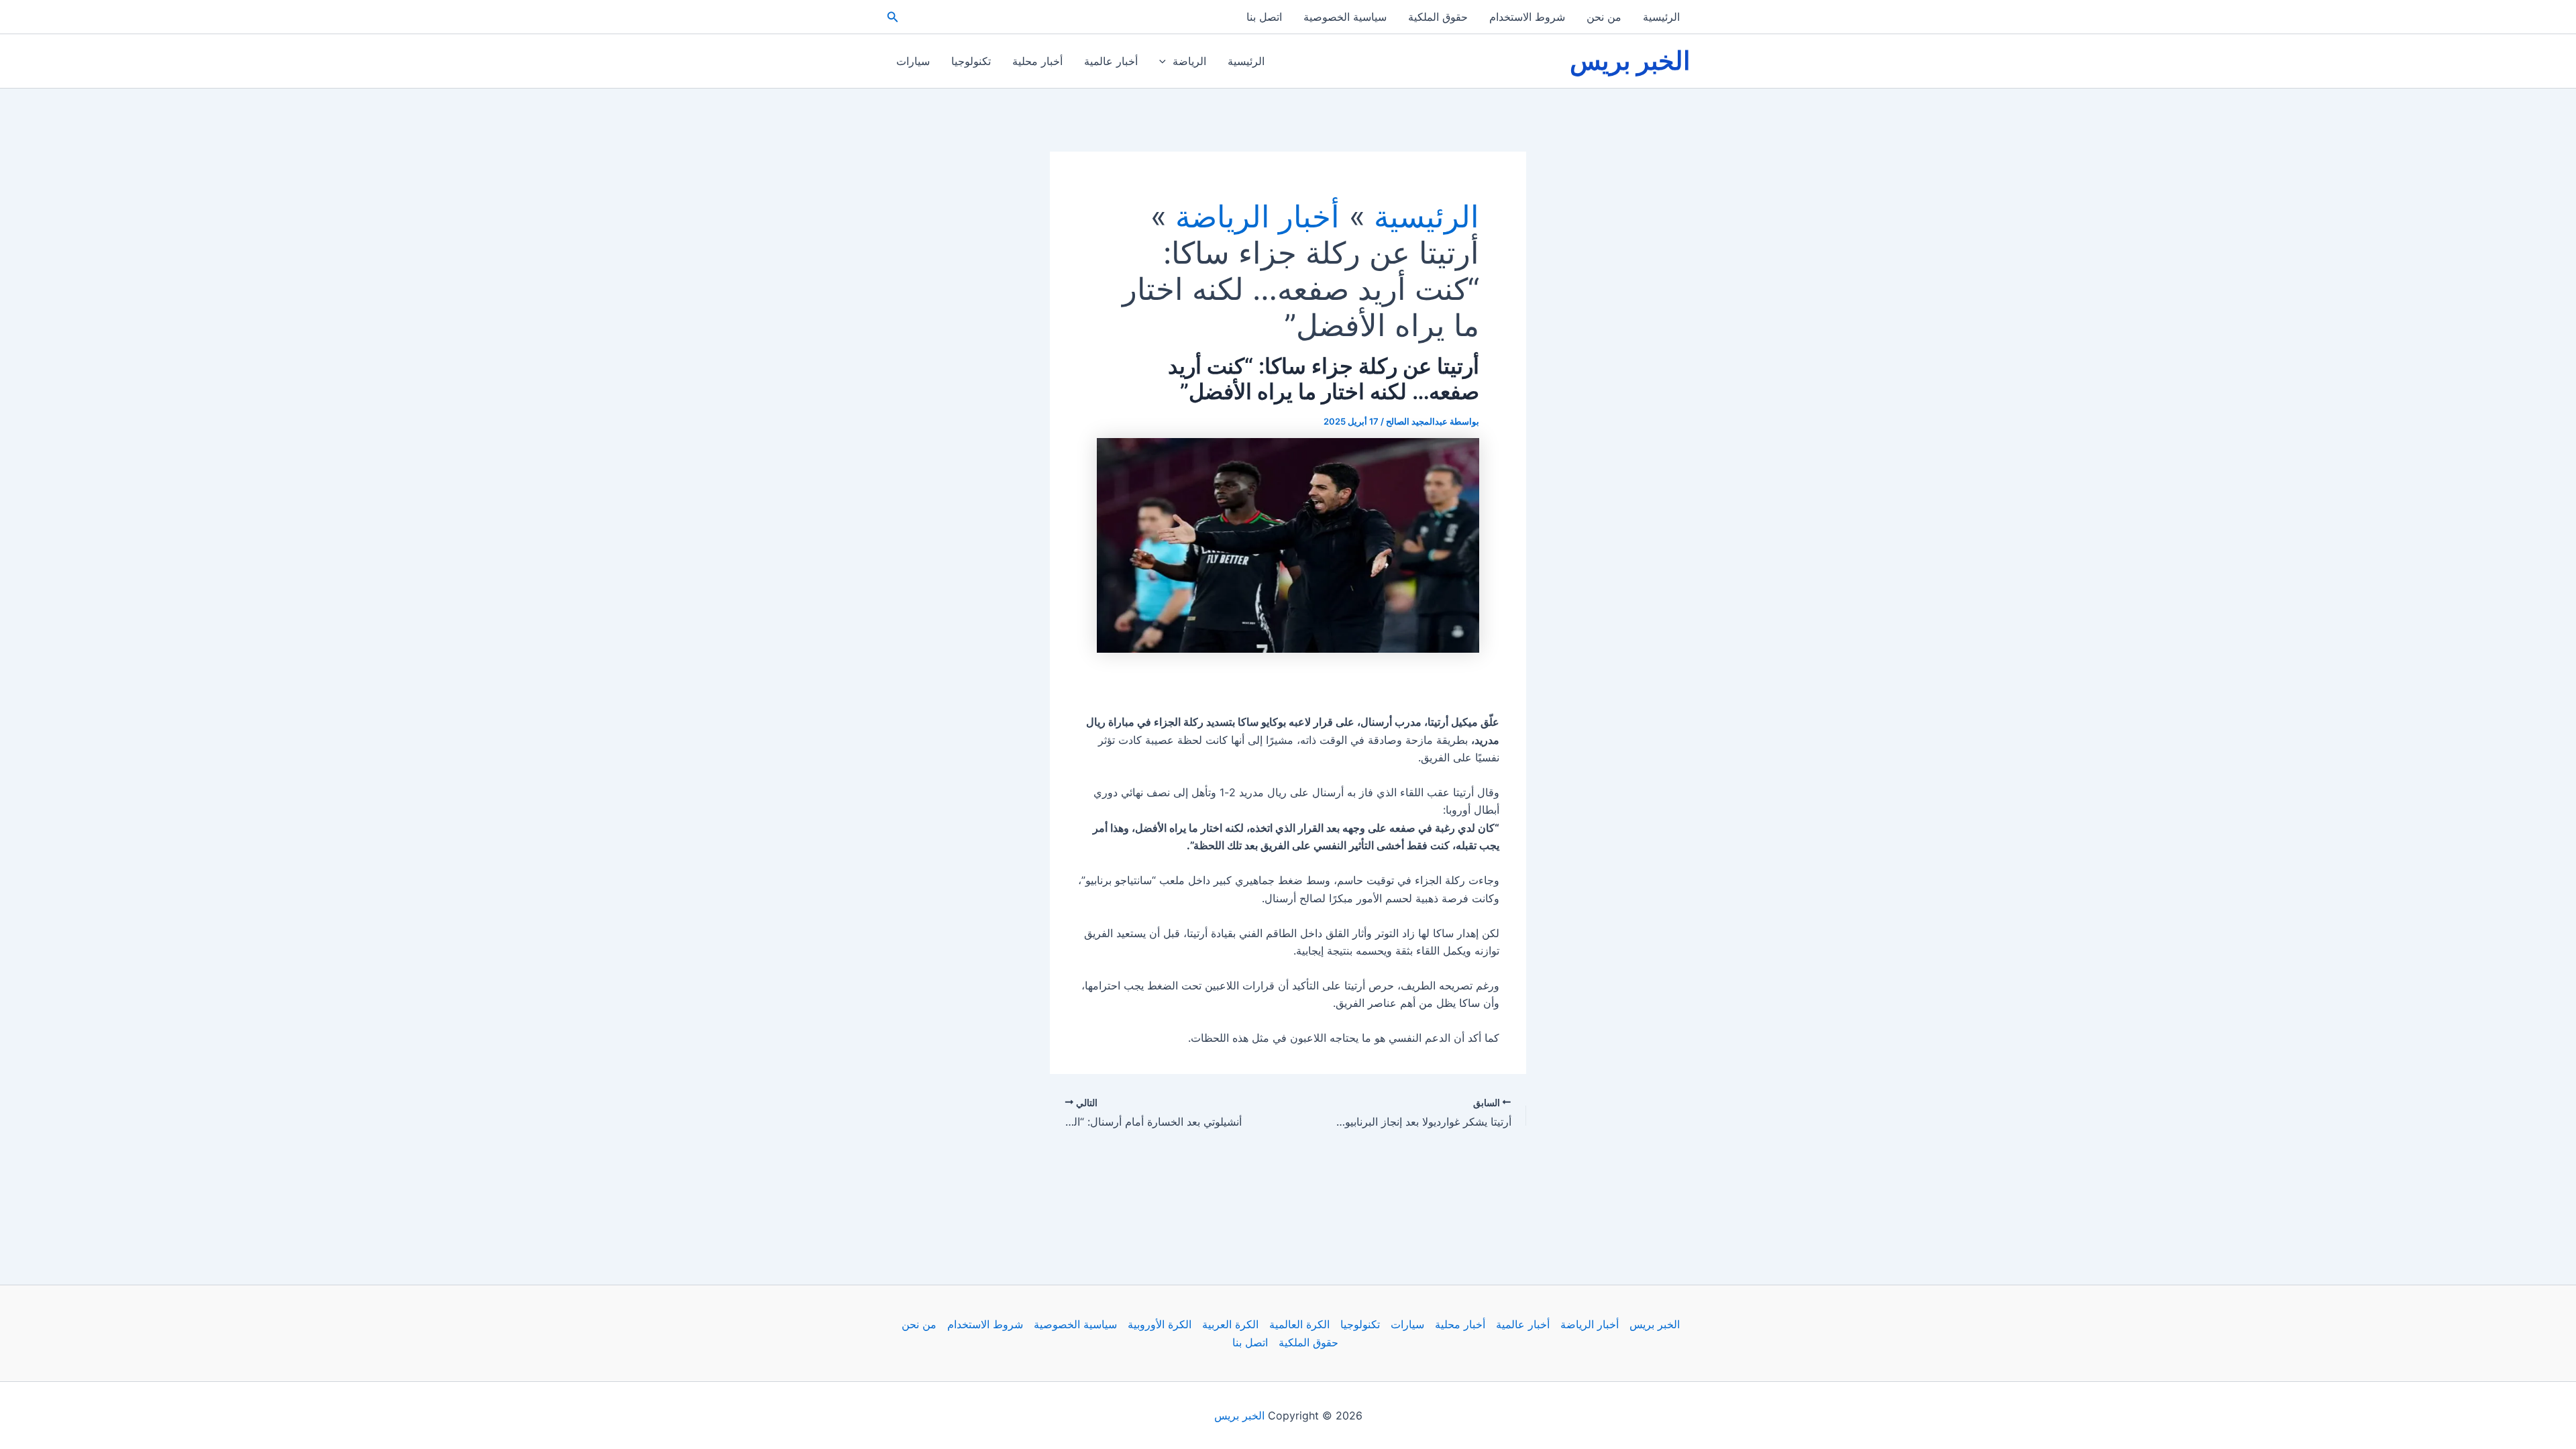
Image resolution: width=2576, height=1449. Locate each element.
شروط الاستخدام (1527, 17)
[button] (892, 17)
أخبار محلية (1037, 61)
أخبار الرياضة (1590, 1324)
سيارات (913, 61)
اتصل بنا (1264, 17)
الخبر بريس (1630, 60)
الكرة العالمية (1299, 1324)
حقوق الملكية (1438, 17)
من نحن (1604, 17)
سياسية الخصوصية (1345, 17)
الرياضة (1189, 61)
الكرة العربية (1230, 1324)
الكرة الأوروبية (1160, 1324)
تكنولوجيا (971, 61)
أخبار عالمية (1111, 61)
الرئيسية (1661, 17)
